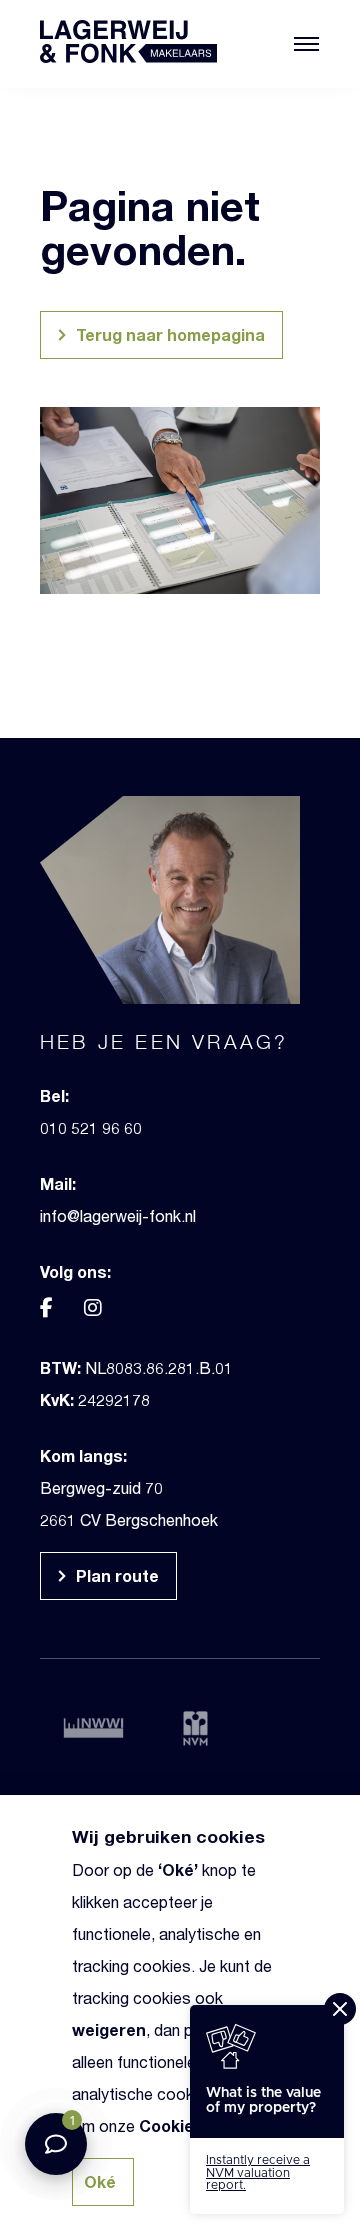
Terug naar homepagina (168, 334)
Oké (178, 1869)
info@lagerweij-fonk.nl (118, 1215)
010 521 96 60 (91, 1127)
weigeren (109, 2029)
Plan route (115, 1575)
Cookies (171, 2125)
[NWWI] (96, 1727)
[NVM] (212, 1728)
